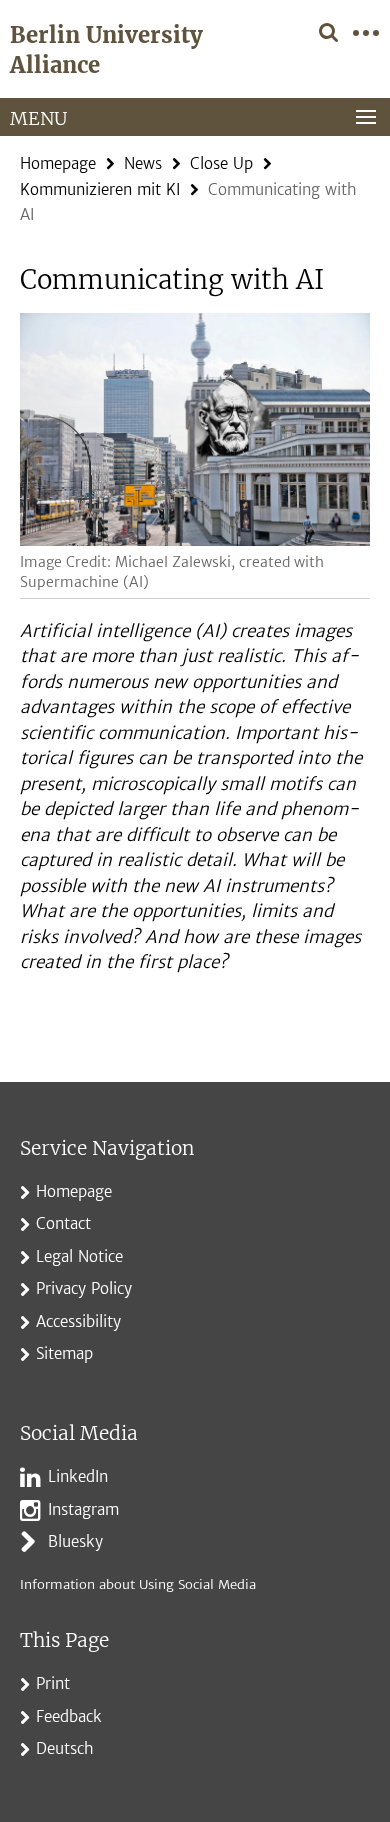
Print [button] (53, 1683)
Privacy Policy (84, 1288)
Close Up (221, 163)
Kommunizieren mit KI (100, 189)
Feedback (69, 1716)
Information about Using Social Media (138, 1584)
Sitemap (64, 1353)
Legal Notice (79, 1256)
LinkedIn (78, 1476)
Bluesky (75, 1541)
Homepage (58, 163)
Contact (63, 1223)
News (143, 163)
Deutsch (65, 1748)
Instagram (83, 1509)
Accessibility (78, 1321)
